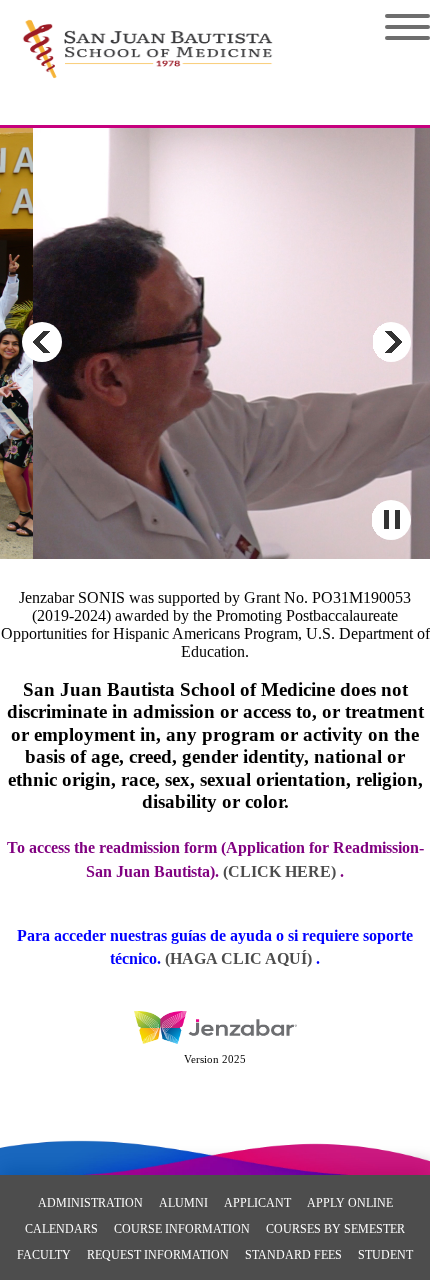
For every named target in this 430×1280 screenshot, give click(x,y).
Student (385, 1255)
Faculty (44, 1255)
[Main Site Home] (147, 36)
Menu (392, 27)
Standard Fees (293, 1255)
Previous (42, 342)
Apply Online (350, 1203)
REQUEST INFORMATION (158, 1255)
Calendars (61, 1229)
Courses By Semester (335, 1229)
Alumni (183, 1203)
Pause (391, 520)
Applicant (257, 1203)
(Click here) (279, 871)
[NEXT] (391, 342)
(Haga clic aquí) (240, 958)
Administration (90, 1203)
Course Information (182, 1229)
